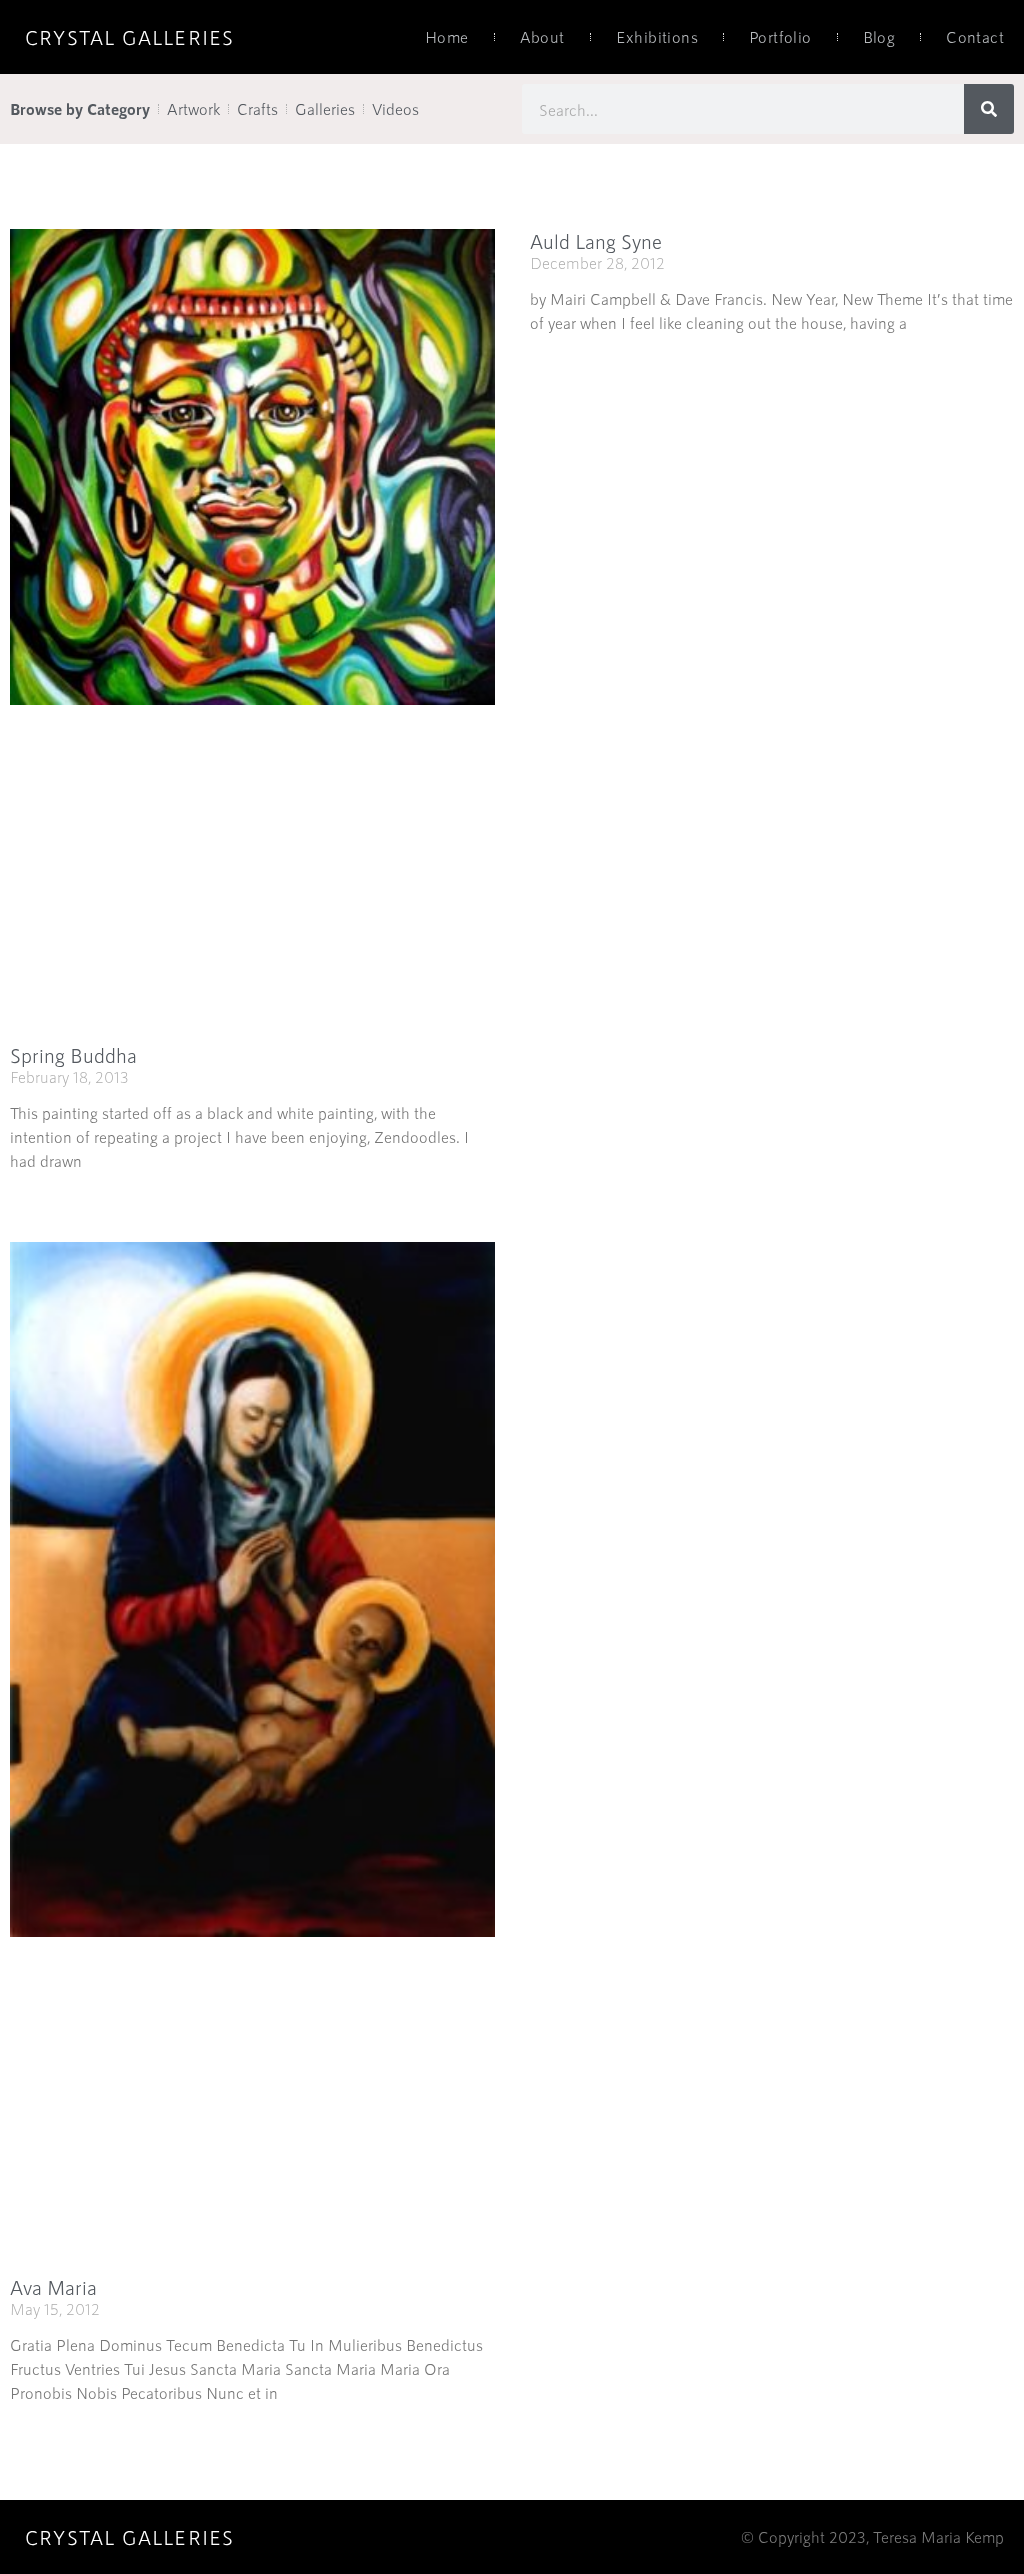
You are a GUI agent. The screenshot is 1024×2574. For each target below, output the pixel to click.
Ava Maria (53, 2287)
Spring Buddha (73, 1055)
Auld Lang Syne (596, 241)
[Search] (989, 109)
